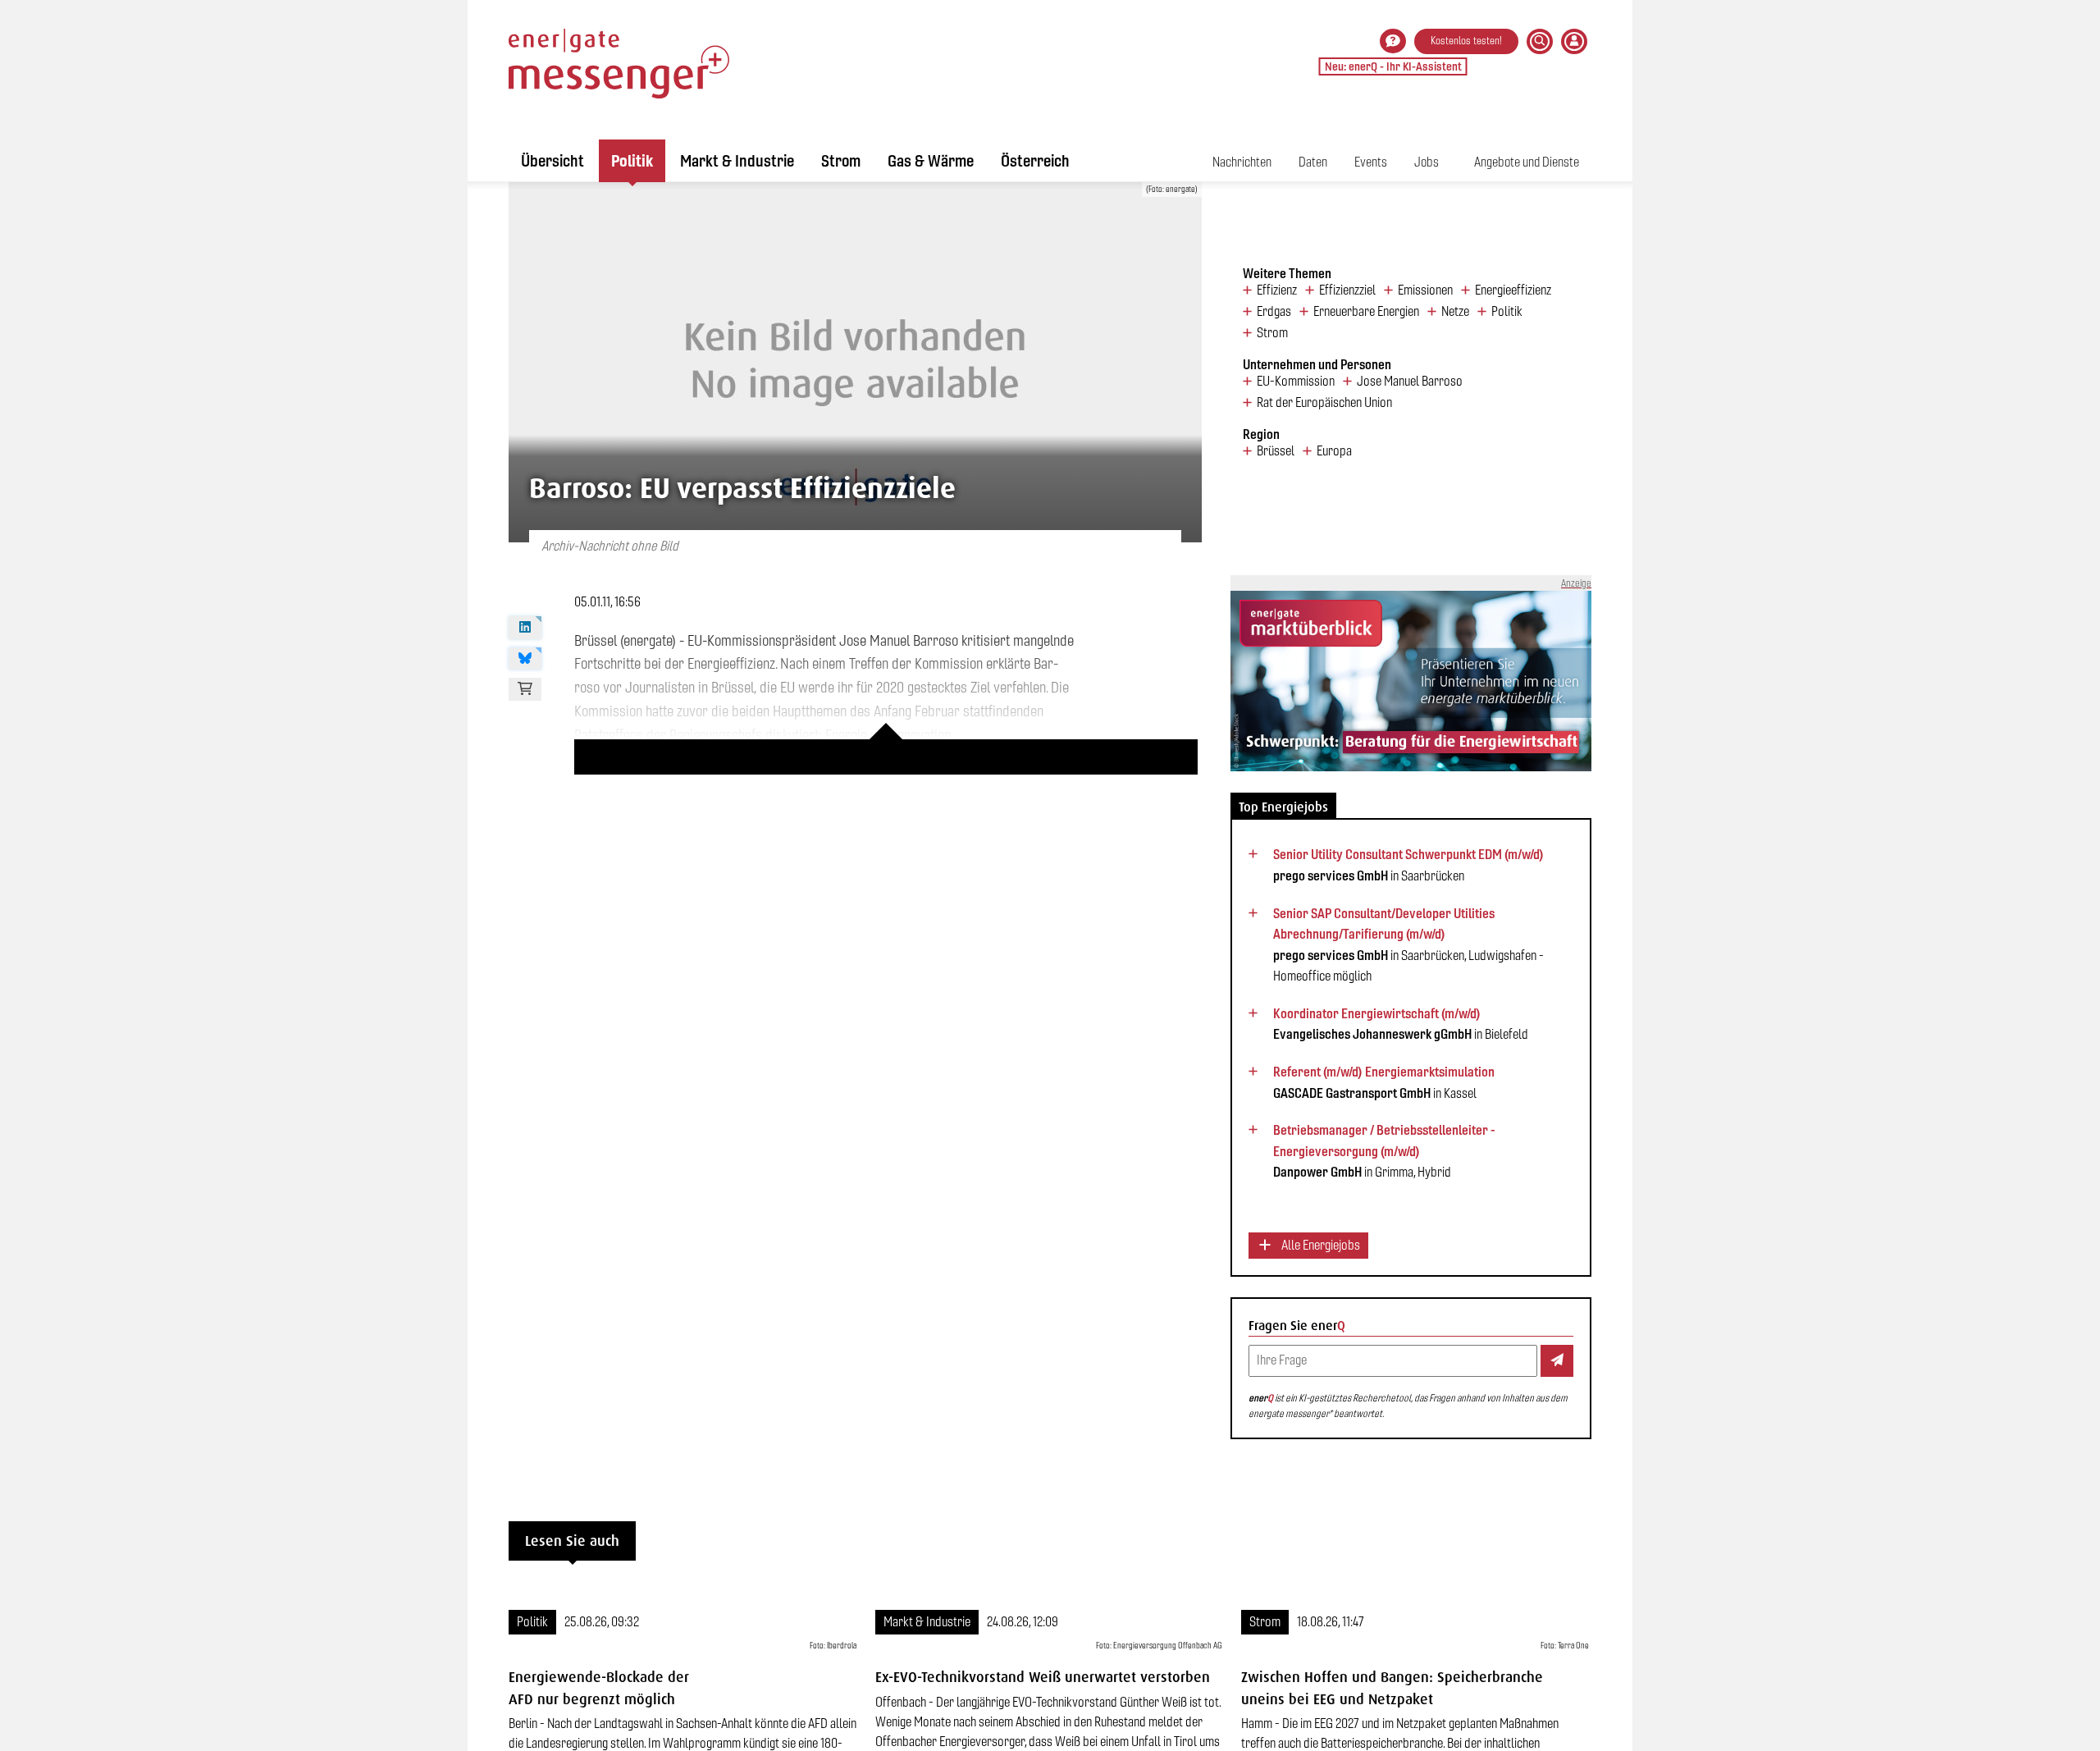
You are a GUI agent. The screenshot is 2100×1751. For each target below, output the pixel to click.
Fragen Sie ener (1297, 1326)
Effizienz (1277, 290)
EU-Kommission (1296, 382)
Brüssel (1276, 451)
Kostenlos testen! (1466, 41)
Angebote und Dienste (1527, 162)
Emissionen (1425, 290)
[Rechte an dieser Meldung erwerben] (525, 689)
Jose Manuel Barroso (1410, 382)
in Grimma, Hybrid (1384, 1151)
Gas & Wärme (931, 161)
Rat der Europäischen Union (1324, 403)
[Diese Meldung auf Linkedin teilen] (525, 628)
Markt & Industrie (737, 161)
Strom (841, 161)
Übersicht (552, 161)
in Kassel (1384, 1082)
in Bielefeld (1401, 1024)
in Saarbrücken (1408, 865)
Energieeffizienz (1513, 290)
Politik (632, 161)
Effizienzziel (1347, 290)
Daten (1313, 162)
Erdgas (1274, 312)
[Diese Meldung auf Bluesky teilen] (525, 659)
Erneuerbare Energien (1366, 312)
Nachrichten (1242, 162)
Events (1371, 162)
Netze (1455, 312)
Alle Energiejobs (1319, 1245)
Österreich (1035, 161)
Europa (1334, 451)
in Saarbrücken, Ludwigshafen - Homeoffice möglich (1408, 945)
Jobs (1427, 162)
